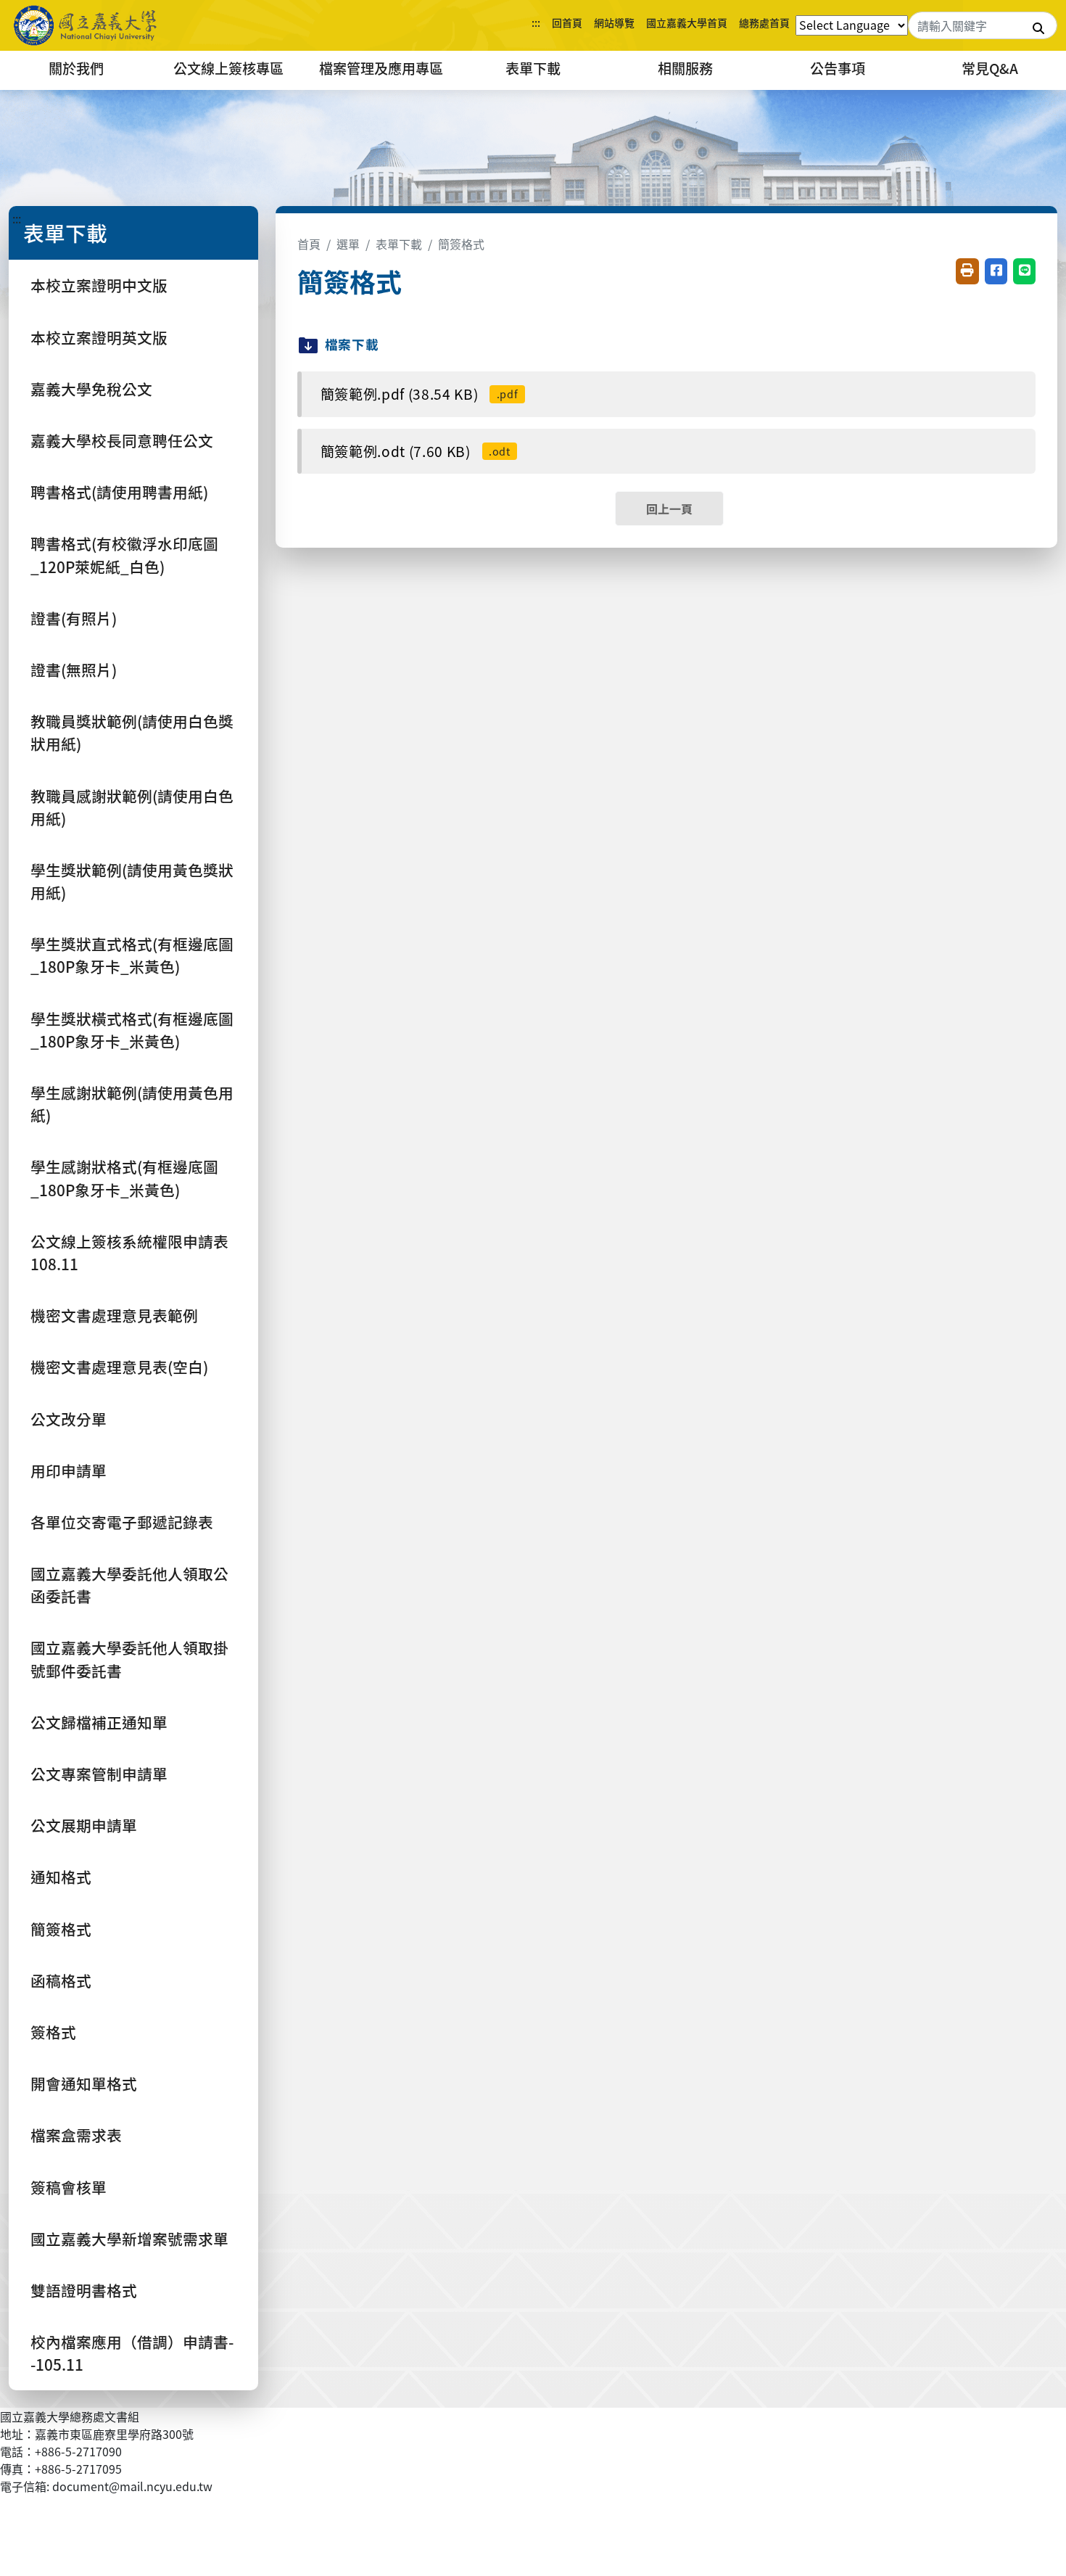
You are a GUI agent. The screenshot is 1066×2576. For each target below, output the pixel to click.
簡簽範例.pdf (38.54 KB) (420, 394)
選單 (348, 244)
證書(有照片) (74, 618)
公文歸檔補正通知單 (99, 1722)
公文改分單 (69, 1419)
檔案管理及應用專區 (381, 68)
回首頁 (567, 22)
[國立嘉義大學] (87, 25)
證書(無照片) (74, 670)
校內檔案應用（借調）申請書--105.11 (132, 2353)
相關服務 (685, 68)
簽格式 (53, 2032)
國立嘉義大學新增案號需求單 (129, 2239)
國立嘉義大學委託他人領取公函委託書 (129, 1585)
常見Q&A (990, 68)
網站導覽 (614, 22)
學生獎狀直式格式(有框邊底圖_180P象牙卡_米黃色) (132, 955)
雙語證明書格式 (84, 2290)
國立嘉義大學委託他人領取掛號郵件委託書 (129, 1659)
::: (536, 22)
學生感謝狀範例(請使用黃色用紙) (132, 1104)
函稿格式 (61, 1980)
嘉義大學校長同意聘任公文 (122, 440)
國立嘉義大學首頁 (687, 22)
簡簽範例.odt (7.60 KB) (416, 451)
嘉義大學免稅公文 (91, 389)
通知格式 (61, 1877)
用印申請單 (69, 1470)
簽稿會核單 (69, 2187)
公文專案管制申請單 (99, 1774)
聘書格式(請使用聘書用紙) (119, 492)
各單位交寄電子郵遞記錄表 (122, 1522)
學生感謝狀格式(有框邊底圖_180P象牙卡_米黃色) (124, 1178)
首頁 (309, 244)
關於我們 (76, 68)
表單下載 (533, 68)
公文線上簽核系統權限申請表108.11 (129, 1252)
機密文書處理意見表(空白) (119, 1367)
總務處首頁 (764, 22)
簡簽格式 (61, 1929)
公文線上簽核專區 (228, 68)
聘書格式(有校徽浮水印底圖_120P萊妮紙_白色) (124, 555)
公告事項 (838, 68)
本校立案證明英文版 (99, 337)
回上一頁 (669, 509)
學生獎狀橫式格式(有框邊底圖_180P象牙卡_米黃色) (132, 1030)
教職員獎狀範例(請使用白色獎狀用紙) (132, 732)
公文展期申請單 (84, 1825)
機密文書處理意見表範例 (114, 1315)
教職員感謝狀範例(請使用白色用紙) (132, 807)
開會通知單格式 (84, 2083)
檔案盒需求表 (76, 2135)
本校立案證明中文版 (99, 285)
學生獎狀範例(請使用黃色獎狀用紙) (132, 881)
